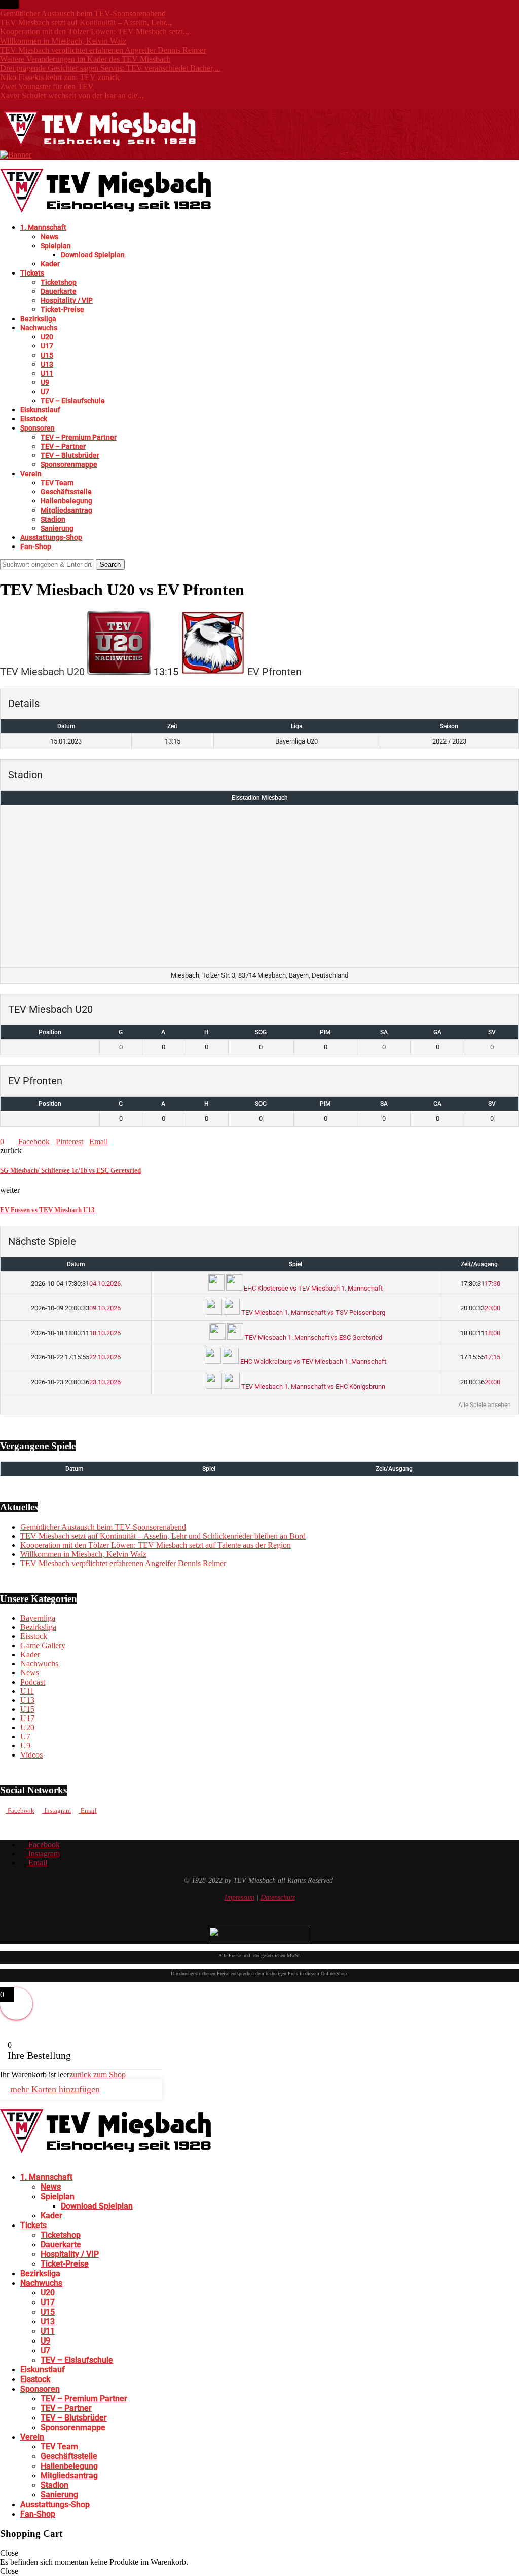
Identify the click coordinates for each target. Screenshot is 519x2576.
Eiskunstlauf (40, 410)
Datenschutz (278, 1898)
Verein (31, 474)
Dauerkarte (59, 291)
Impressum (239, 1898)
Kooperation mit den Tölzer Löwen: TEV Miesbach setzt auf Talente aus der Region (156, 1545)
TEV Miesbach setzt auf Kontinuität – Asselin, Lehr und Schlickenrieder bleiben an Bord (163, 1536)
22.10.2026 (76, 1357)
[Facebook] (3, 105)
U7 (45, 392)
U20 (47, 337)
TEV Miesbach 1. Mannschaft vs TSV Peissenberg (312, 1313)
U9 (45, 382)
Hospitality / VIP (67, 300)
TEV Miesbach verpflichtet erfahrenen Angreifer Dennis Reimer (103, 50)
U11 (47, 373)
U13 (47, 364)
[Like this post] (7, 1141)
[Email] (19, 105)
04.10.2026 (76, 1284)
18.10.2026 (76, 1333)
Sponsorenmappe (69, 464)
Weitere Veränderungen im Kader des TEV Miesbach (85, 59)
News (49, 237)
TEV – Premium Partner (79, 437)
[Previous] (24, 4)
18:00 (479, 1333)
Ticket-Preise (62, 309)
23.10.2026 (76, 1382)
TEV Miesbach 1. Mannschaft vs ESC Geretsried (313, 1337)
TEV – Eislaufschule (73, 401)
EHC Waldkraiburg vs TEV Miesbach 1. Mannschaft (312, 1362)
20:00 (479, 1308)
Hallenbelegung (66, 501)
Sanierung (57, 528)
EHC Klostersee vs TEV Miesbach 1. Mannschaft (312, 1288)
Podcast (33, 1682)
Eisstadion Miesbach (260, 798)
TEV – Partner (63, 446)
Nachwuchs (39, 328)
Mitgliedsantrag (66, 510)
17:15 (479, 1357)
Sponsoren (38, 428)
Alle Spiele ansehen (485, 1405)
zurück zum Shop (98, 2074)
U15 (47, 355)
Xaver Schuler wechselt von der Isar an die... (72, 95)
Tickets (32, 273)
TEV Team (57, 483)
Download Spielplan (93, 255)
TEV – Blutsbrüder (70, 455)
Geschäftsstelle (66, 492)
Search (110, 564)
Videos (31, 1755)
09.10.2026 (76, 1308)
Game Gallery (43, 1645)
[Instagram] (11, 105)
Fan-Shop (36, 547)
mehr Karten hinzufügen (55, 2089)
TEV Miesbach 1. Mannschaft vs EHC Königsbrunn (312, 1387)
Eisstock (34, 419)
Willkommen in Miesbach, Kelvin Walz (63, 41)
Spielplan (56, 246)
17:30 (479, 1284)
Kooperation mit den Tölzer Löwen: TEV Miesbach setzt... (95, 32)
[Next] (32, 4)
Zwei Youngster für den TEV (47, 86)
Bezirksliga (38, 319)
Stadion (53, 519)
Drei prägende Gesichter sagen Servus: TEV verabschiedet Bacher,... (110, 68)
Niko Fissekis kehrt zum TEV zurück (60, 77)
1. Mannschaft (43, 227)
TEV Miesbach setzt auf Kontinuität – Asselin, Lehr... (86, 23)
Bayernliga (38, 1618)
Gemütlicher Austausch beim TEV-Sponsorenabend (83, 13)
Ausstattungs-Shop (51, 537)
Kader (50, 264)
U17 (47, 346)
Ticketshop (59, 282)
